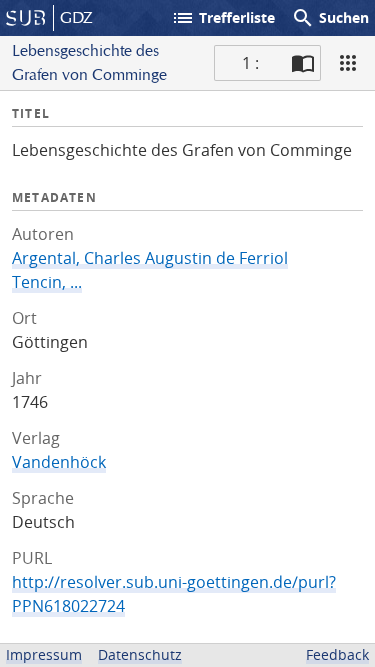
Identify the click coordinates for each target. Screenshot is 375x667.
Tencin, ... (47, 282)
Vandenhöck (59, 462)
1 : (250, 63)
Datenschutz (140, 654)
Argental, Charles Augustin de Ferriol (150, 258)
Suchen (330, 18)
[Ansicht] (348, 63)
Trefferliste (223, 18)
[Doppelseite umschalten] (303, 63)
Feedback (337, 654)
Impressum (44, 654)
